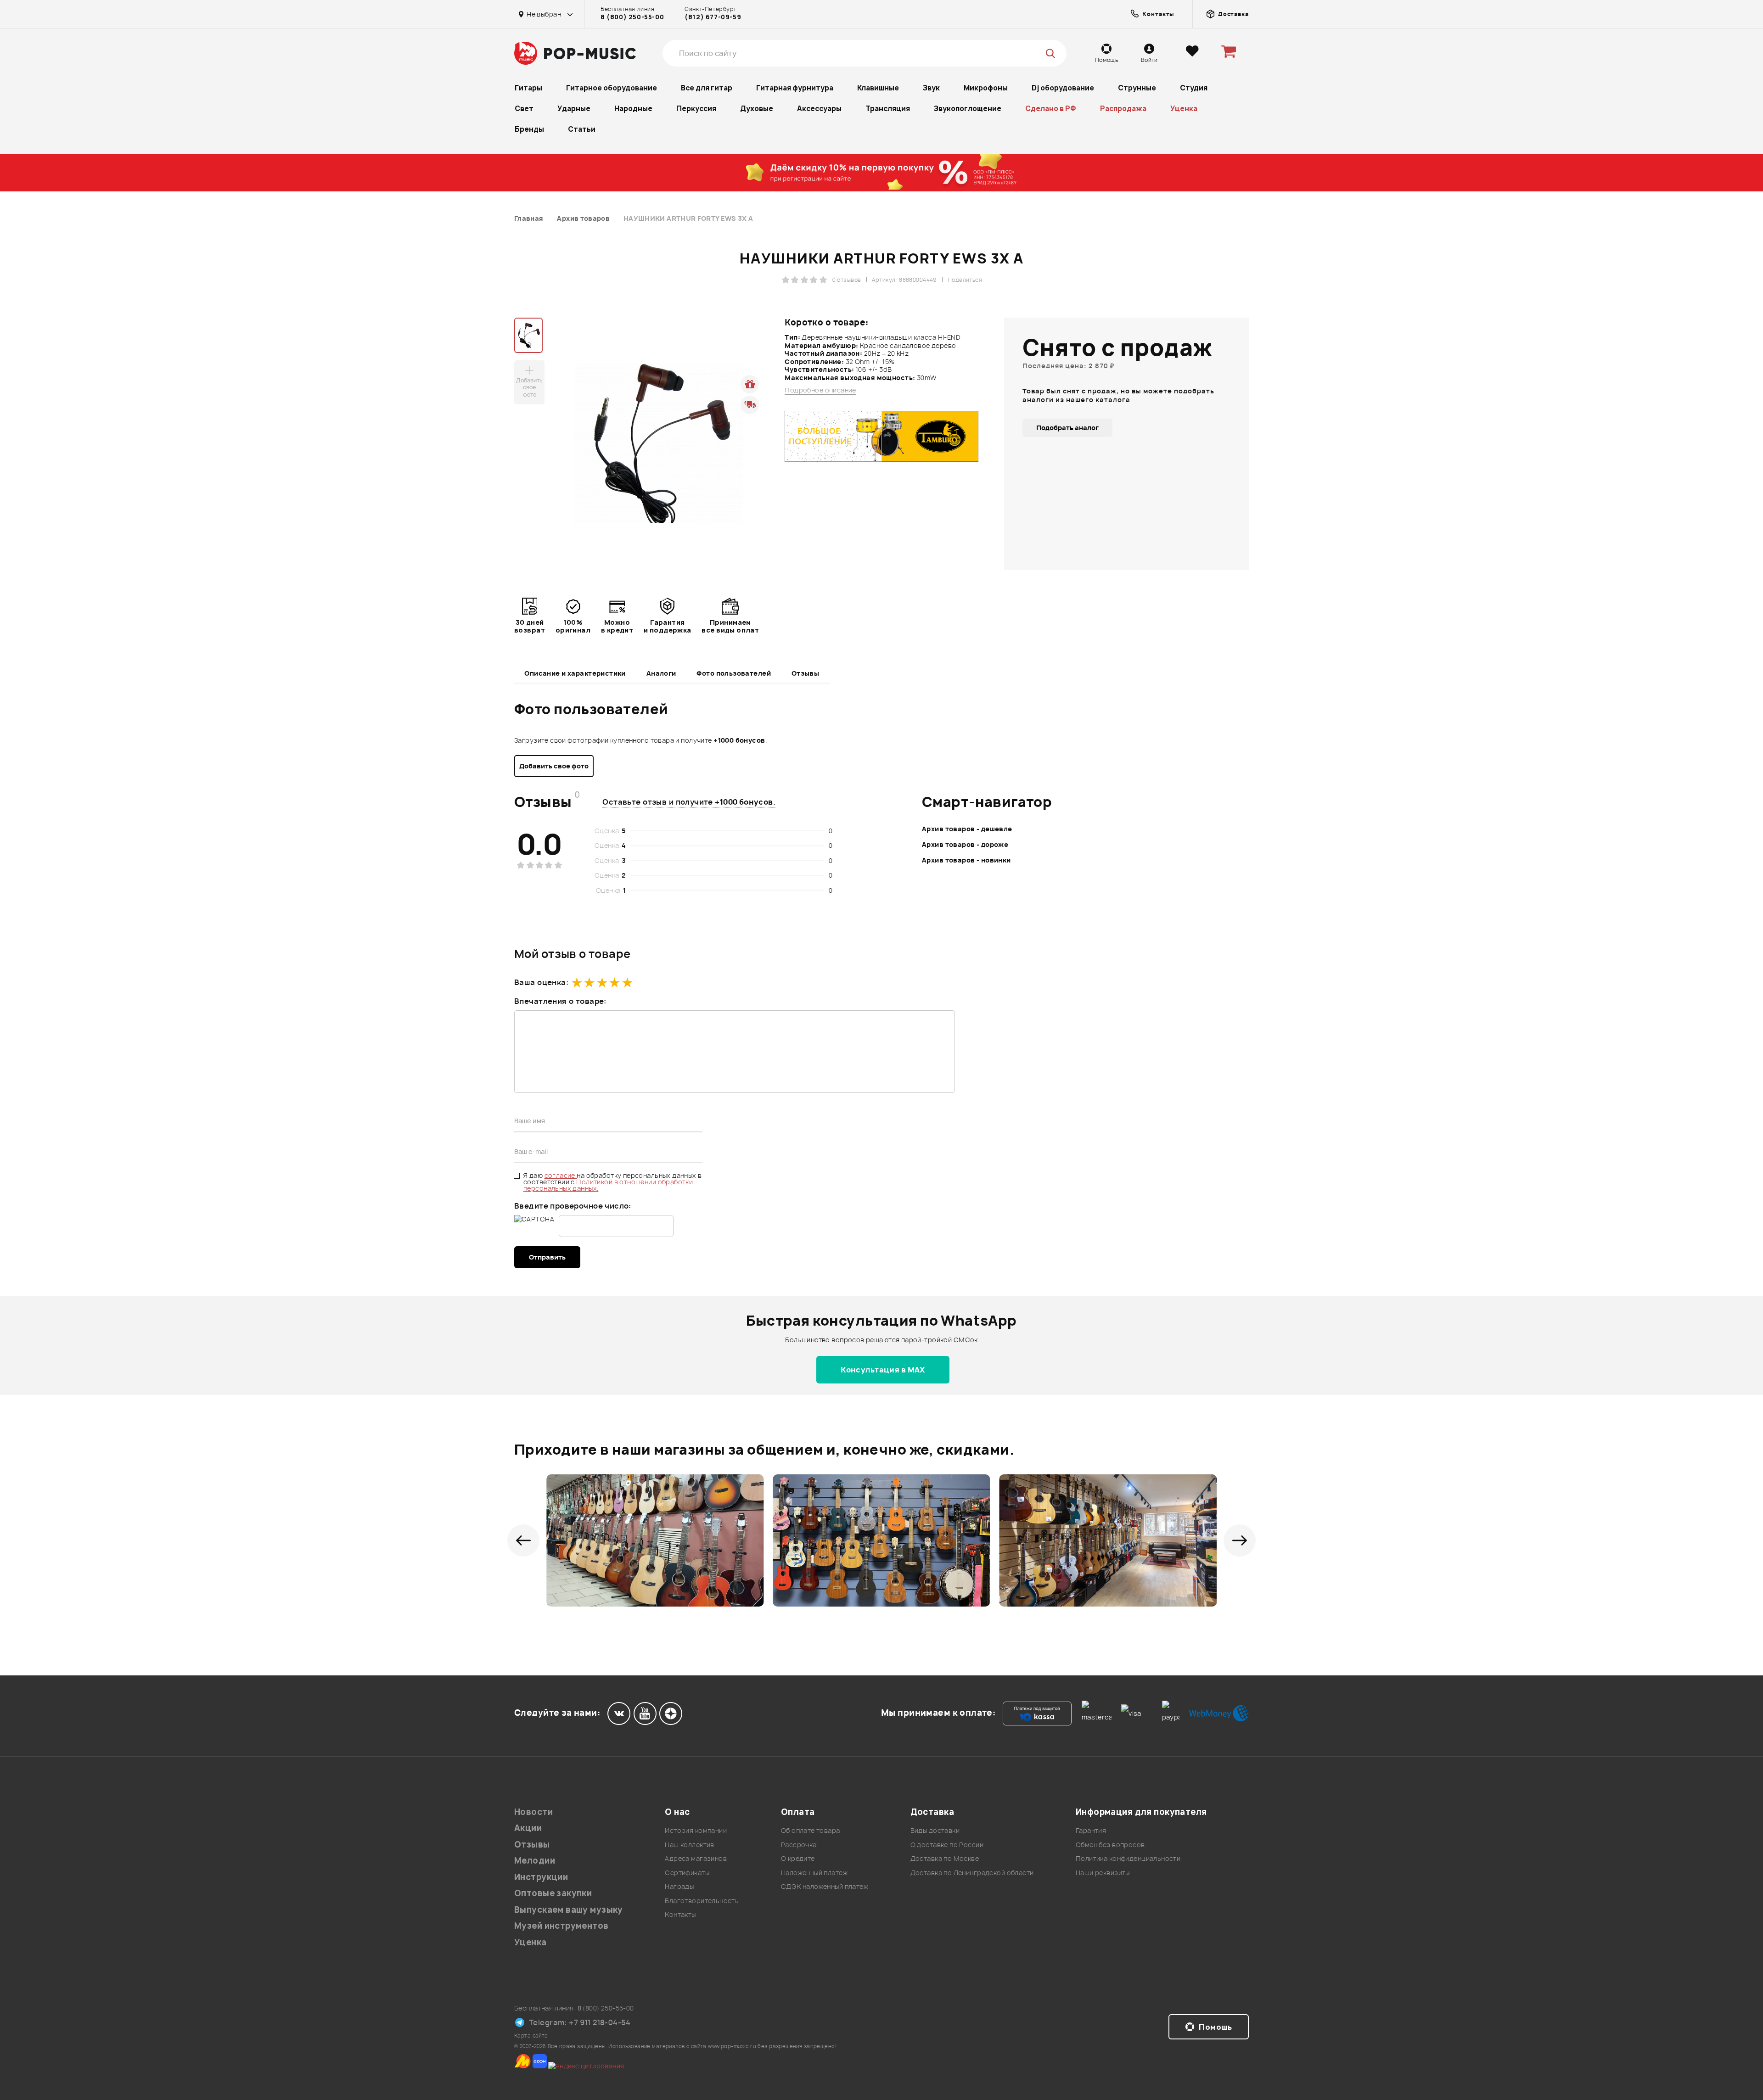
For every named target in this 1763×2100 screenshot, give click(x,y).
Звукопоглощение (968, 109)
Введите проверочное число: (573, 1206)
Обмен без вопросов (1110, 1845)
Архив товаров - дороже (965, 844)
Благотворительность (702, 1901)
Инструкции (541, 1877)
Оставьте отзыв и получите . (689, 802)
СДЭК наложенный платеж (825, 1886)
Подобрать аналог (1067, 428)
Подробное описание (820, 390)
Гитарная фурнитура (795, 88)
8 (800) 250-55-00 (632, 17)
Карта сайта (531, 2036)
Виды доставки (935, 1830)
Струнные (1137, 88)
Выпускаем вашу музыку (569, 1910)
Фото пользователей (734, 673)
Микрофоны (986, 88)
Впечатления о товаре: (560, 1001)
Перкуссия (696, 109)
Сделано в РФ (1051, 109)
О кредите (798, 1858)
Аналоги (661, 673)
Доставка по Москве (945, 1858)
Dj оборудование (1063, 88)
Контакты (680, 1914)
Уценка (1184, 109)
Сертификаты (687, 1873)
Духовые (757, 109)
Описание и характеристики (575, 673)
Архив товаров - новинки (966, 860)
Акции (528, 1828)
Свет (524, 109)
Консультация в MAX (883, 1370)
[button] (523, 1540)
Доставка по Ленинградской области (972, 1873)
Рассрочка (799, 1845)
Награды (679, 1886)
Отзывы (806, 673)
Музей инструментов (561, 1926)
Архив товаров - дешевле (967, 829)
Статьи (582, 129)
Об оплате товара (811, 1830)
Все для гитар (707, 88)
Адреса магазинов (696, 1858)
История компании (696, 1830)
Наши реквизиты (1103, 1873)
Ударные (574, 109)
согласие (561, 1175)
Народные (633, 109)
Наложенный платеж (814, 1873)
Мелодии (535, 1861)
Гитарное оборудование (612, 88)
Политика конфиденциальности (1128, 1858)
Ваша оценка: (541, 982)
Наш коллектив (689, 1845)
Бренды (529, 129)
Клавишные (878, 88)
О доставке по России (947, 1845)
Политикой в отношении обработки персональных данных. (608, 1185)
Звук (931, 88)
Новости (533, 1812)
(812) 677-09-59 (713, 17)
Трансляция (888, 109)
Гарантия (1091, 1830)
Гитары (528, 88)
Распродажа (1123, 109)
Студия (1194, 88)
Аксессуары (819, 109)
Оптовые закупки (553, 1893)
